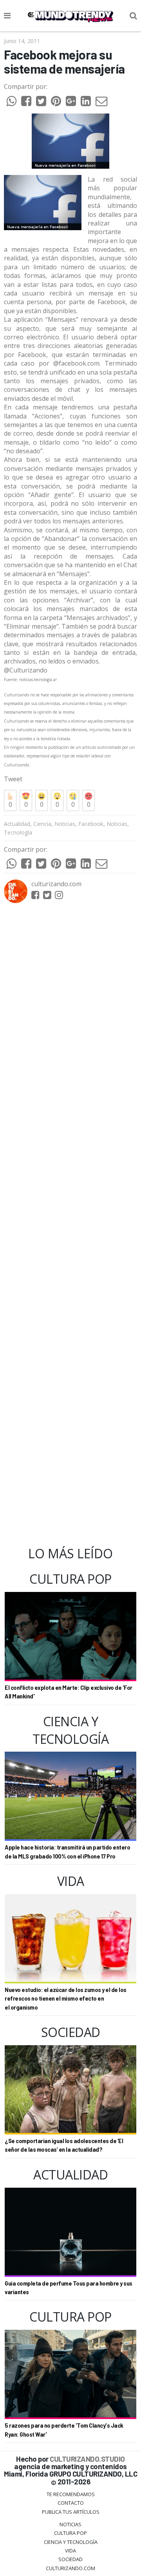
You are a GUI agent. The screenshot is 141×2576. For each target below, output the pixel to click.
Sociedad (70, 2559)
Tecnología (18, 832)
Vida (70, 2551)
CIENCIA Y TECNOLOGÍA (71, 2542)
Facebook (91, 824)
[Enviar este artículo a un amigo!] (11, 103)
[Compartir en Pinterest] (56, 103)
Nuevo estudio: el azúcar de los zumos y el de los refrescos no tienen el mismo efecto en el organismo (66, 1999)
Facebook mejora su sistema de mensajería (64, 62)
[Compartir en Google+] (71, 103)
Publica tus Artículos (71, 2512)
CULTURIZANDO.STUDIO (87, 2459)
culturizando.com (56, 884)
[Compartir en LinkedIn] (86, 103)
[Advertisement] (70, 1225)
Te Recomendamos (71, 2494)
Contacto (71, 2503)
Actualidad (17, 824)
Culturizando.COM (70, 2568)
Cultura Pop (70, 2533)
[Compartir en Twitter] (41, 103)
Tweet (13, 779)
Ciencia (42, 824)
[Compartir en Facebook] (26, 103)
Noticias (65, 824)
